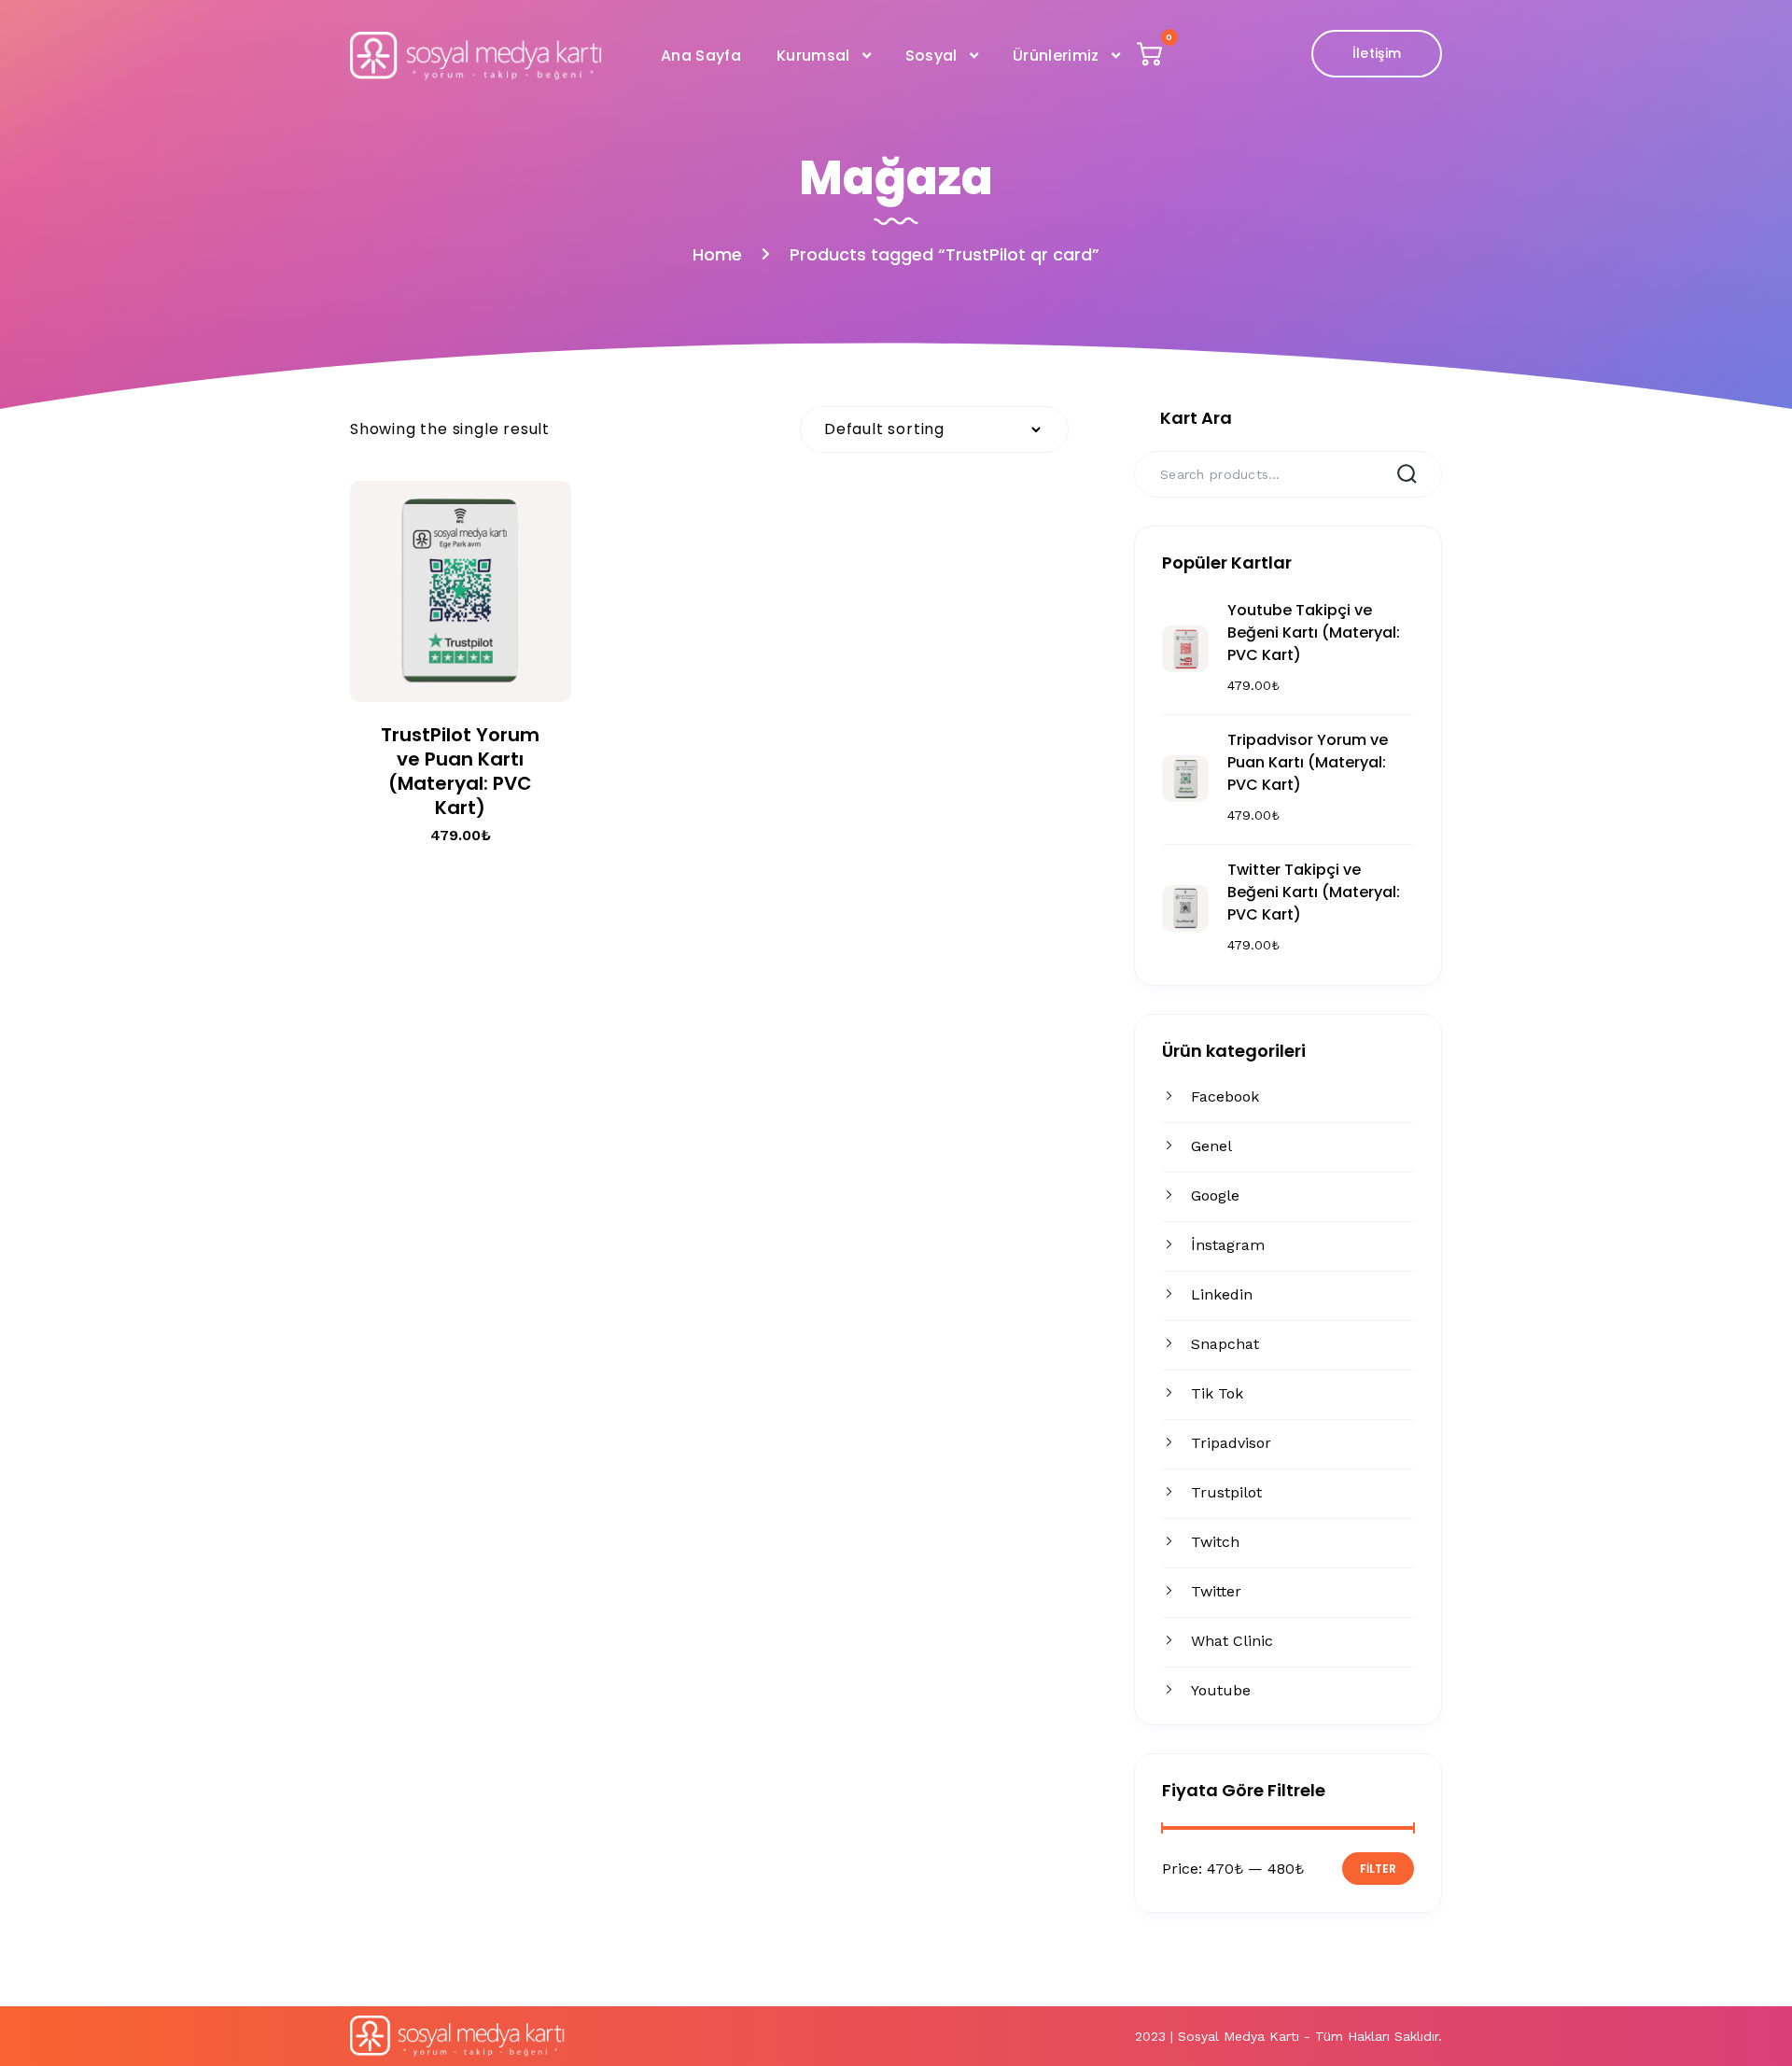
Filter (1378, 1869)
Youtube (1221, 1690)
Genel (1211, 1146)
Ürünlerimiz (1056, 56)
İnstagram (1228, 1245)
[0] (1152, 58)
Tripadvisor (1231, 1443)
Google (1215, 1195)
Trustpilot (1226, 1492)
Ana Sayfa (701, 56)
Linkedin (1222, 1294)
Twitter (1216, 1591)
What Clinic (1232, 1641)
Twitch (1215, 1542)
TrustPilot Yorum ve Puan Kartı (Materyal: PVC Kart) (460, 771)
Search (1406, 472)
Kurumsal (813, 56)
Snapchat (1225, 1344)
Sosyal (931, 56)
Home (717, 254)
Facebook (1225, 1096)
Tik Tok (1217, 1393)
